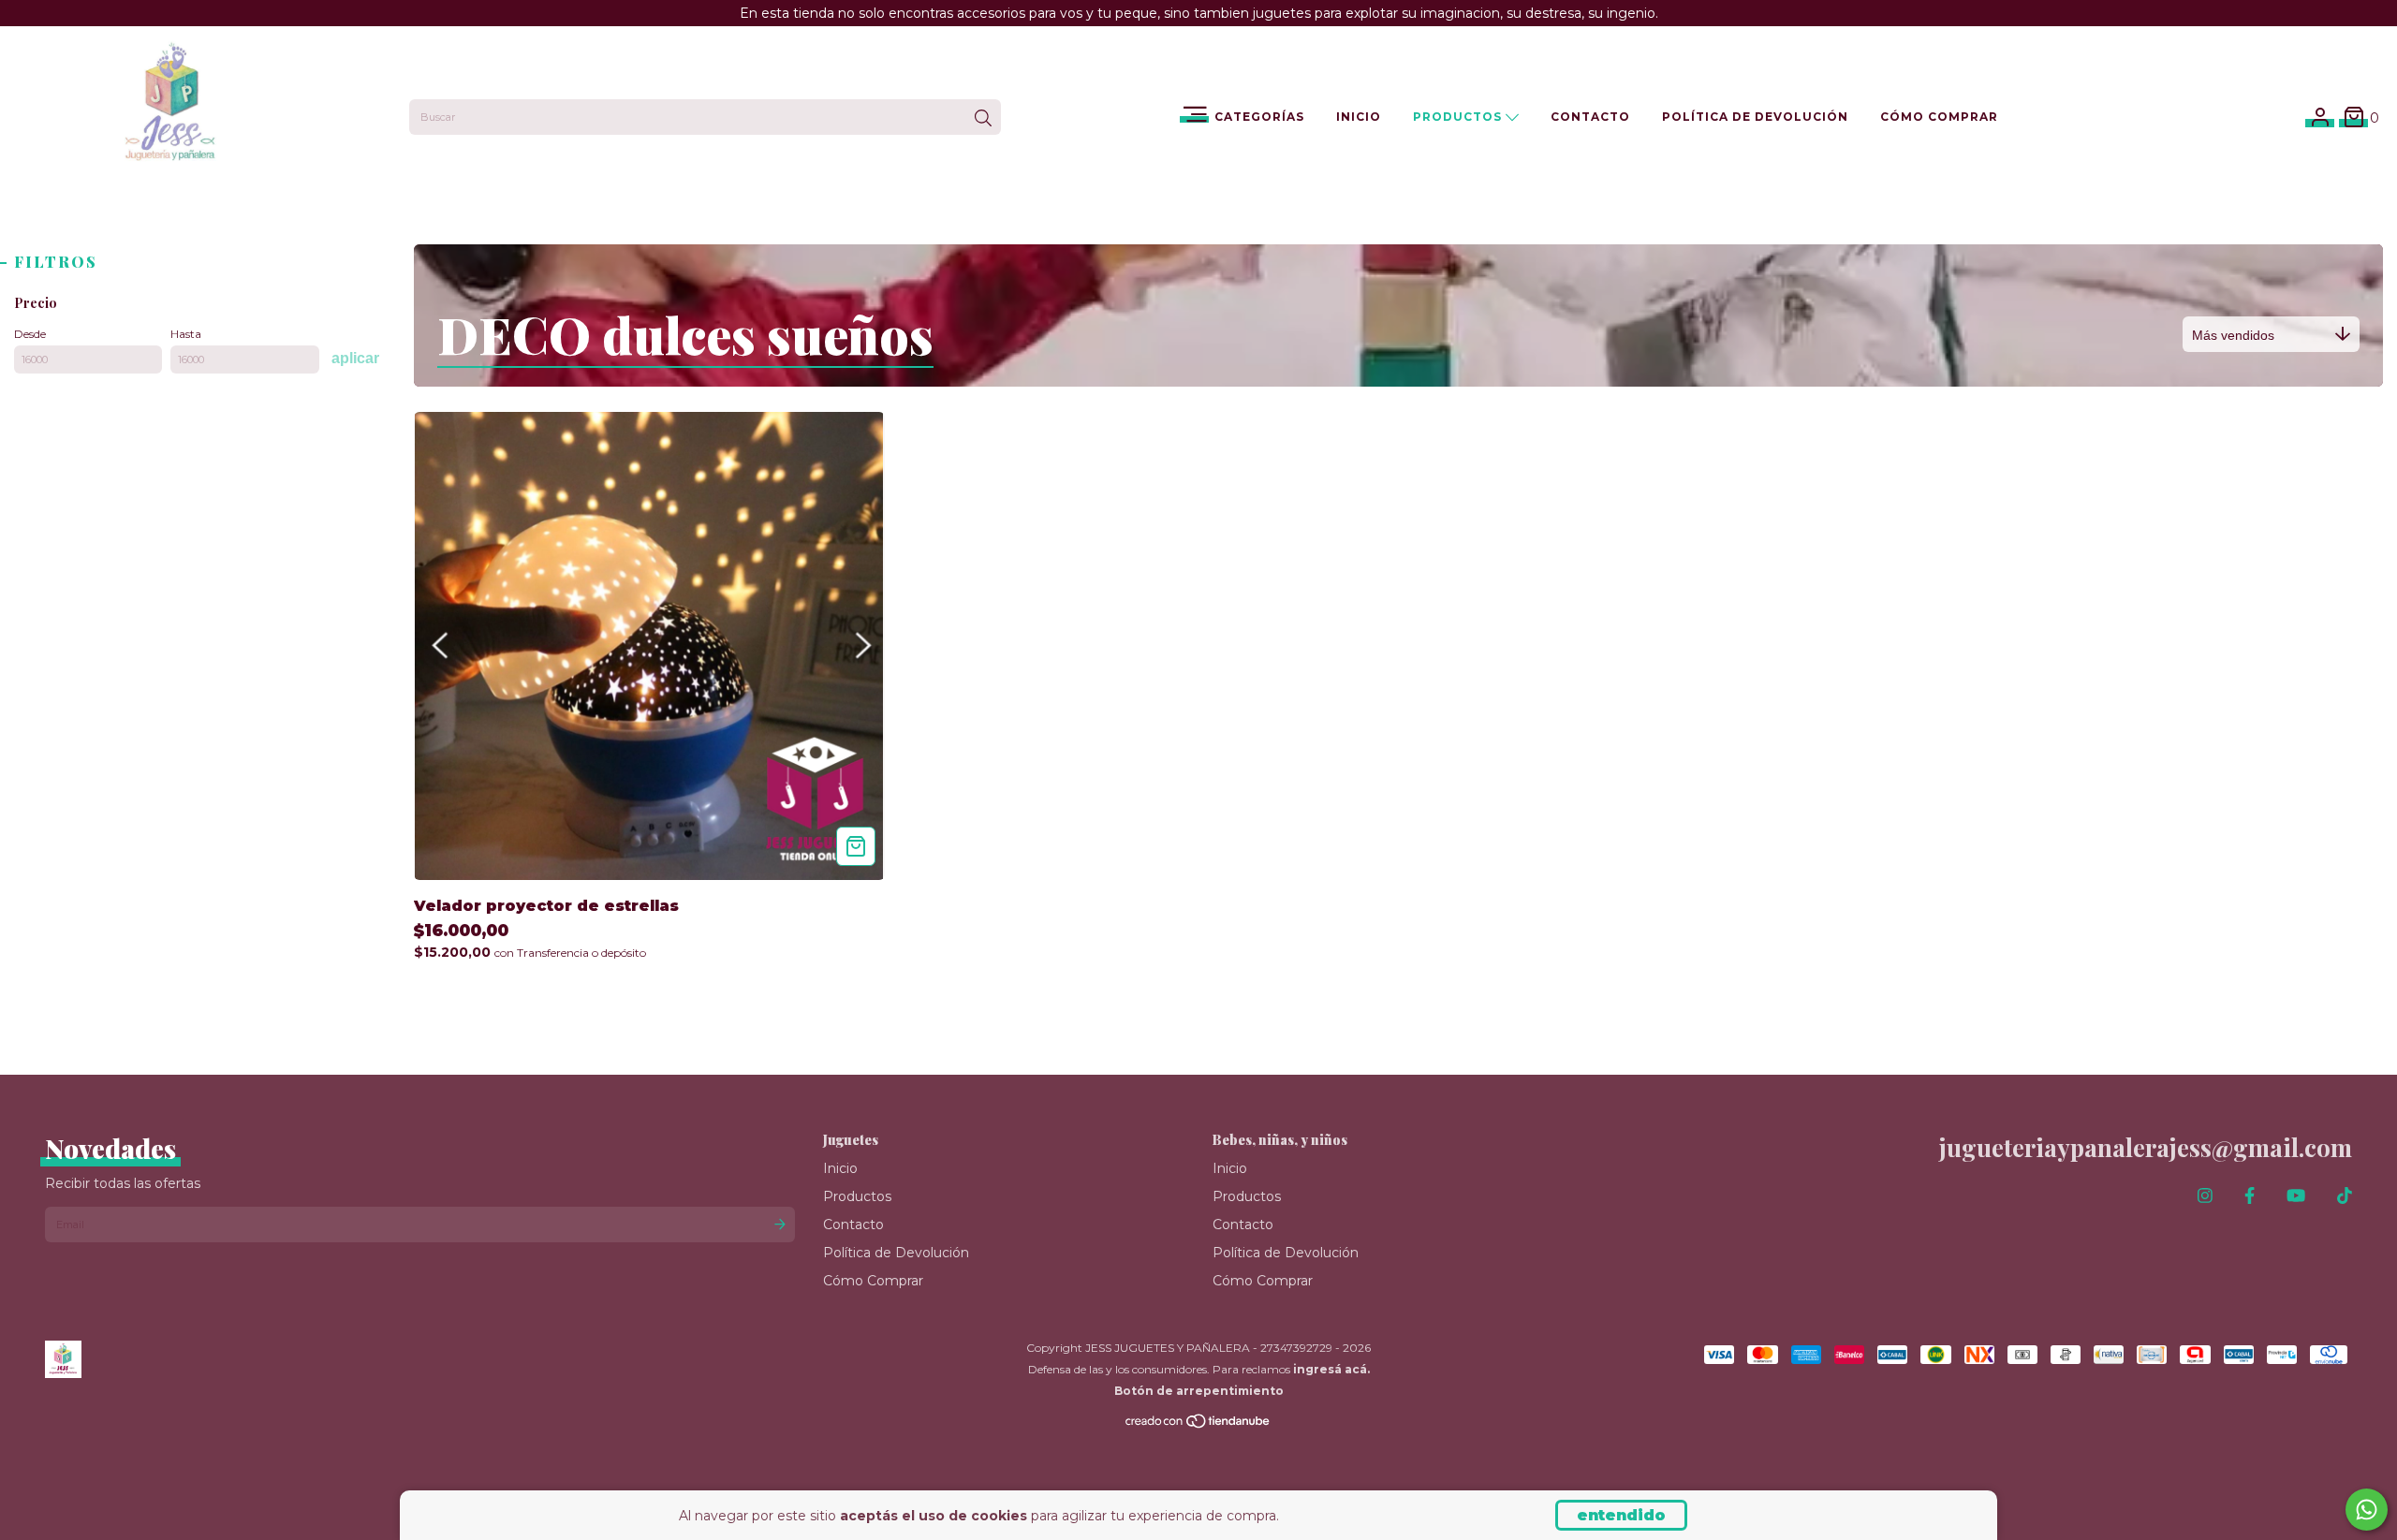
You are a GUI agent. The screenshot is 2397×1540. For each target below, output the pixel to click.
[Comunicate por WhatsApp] (2367, 1510)
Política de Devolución (1755, 117)
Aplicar (355, 358)
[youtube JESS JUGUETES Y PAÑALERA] (2296, 1196)
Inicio (1359, 117)
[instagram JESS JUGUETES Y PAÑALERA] (2205, 1196)
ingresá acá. (1331, 1369)
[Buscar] (983, 119)
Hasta (186, 334)
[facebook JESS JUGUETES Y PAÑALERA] (2250, 1196)
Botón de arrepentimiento (1199, 1391)
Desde (30, 334)
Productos (1459, 117)
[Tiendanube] (1198, 1425)
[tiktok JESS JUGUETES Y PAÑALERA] (2345, 1196)
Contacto (1590, 117)
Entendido (1621, 1515)
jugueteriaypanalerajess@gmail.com (2146, 1147)
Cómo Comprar (1939, 117)
